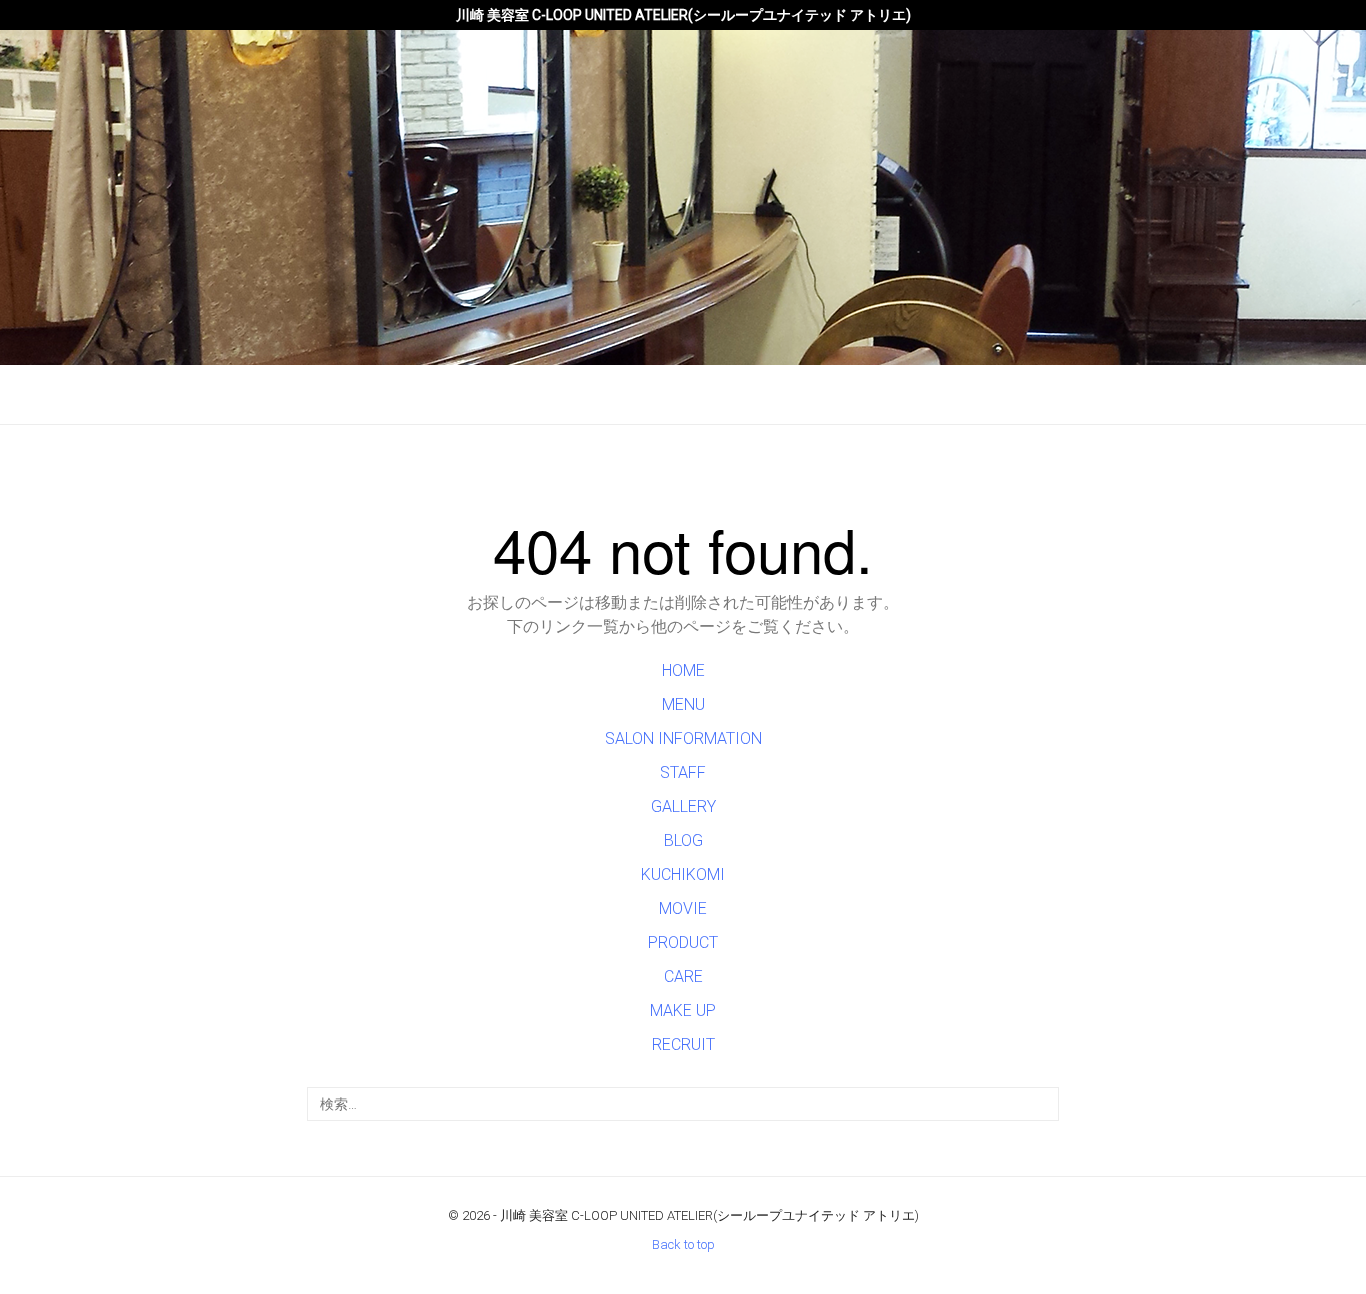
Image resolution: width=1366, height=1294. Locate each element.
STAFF (683, 772)
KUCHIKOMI (683, 874)
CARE (683, 976)
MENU (683, 704)
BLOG (683, 840)
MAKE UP (683, 1010)
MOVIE (683, 908)
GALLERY (683, 806)
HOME (683, 670)
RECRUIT (683, 1044)
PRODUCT (683, 942)
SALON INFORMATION (683, 738)
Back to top (683, 1244)
